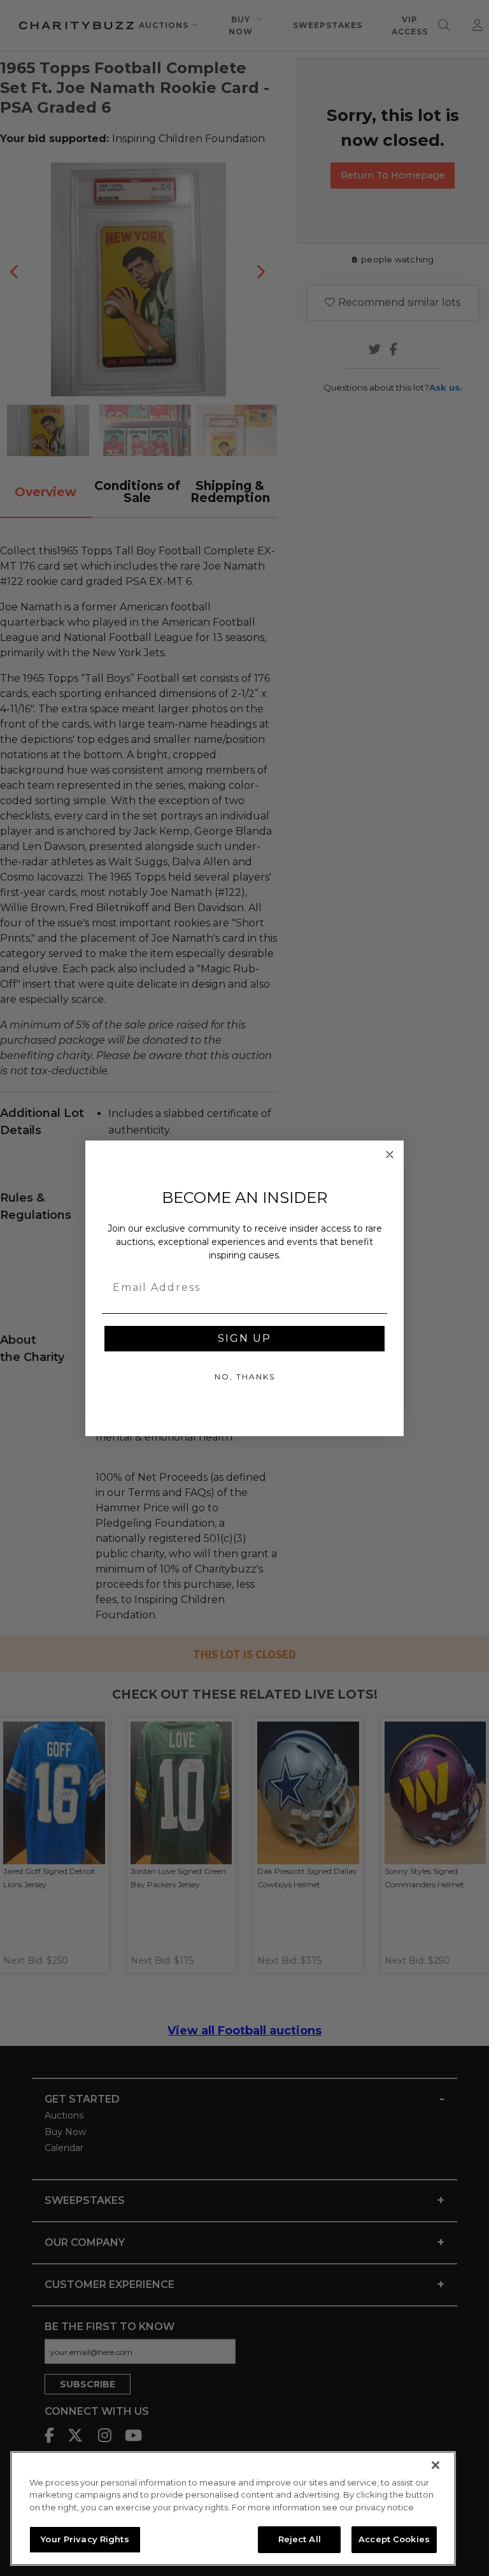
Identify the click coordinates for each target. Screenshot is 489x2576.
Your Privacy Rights (85, 2539)
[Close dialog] (390, 1155)
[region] (233, 2508)
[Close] (436, 2465)
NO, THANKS (245, 1377)
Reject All (300, 2539)
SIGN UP (244, 1338)
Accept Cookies (394, 2539)
